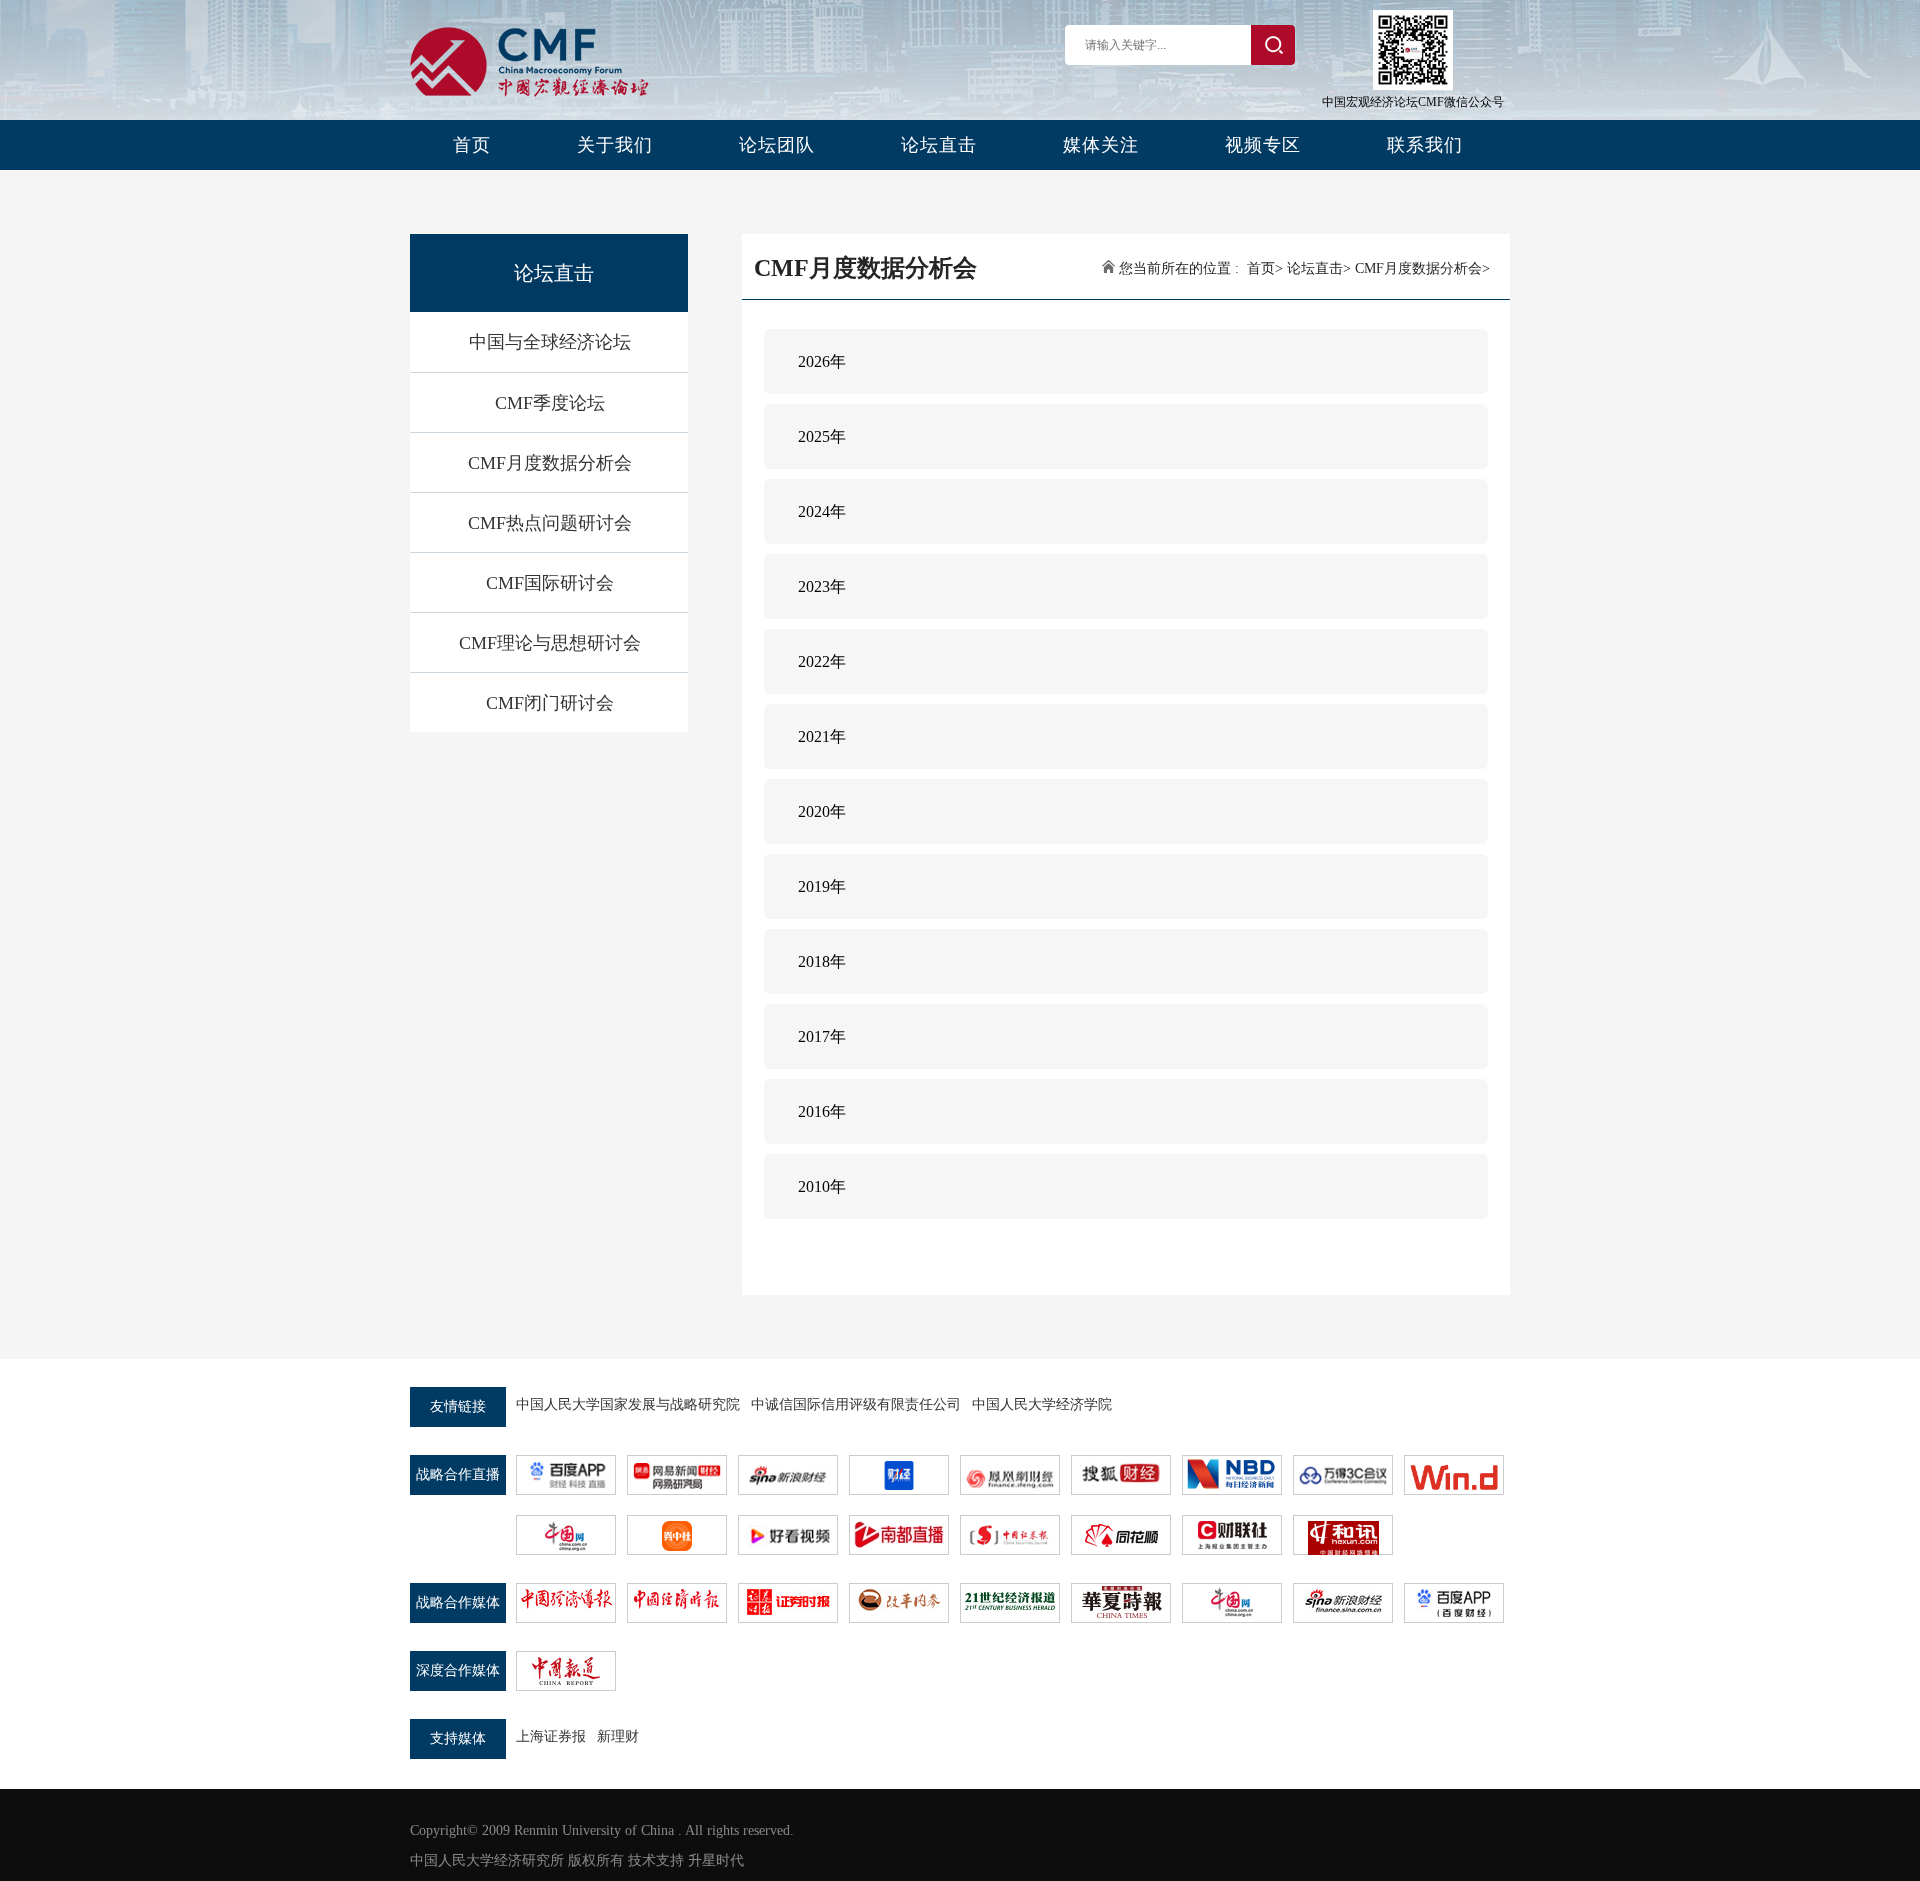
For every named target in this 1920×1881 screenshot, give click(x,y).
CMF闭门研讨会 (550, 703)
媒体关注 (1101, 145)
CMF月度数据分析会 (550, 463)
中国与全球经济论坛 (550, 342)
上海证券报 (551, 1736)
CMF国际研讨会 (550, 583)
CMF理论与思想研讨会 (550, 643)
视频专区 (1263, 145)
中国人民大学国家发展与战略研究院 (628, 1404)
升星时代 (716, 1860)
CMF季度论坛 (550, 403)
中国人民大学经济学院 (1042, 1404)
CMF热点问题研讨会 (550, 523)
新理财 (618, 1736)
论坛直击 (939, 145)
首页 (472, 145)
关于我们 (615, 145)
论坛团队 (777, 145)
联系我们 (1425, 145)
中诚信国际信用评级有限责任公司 (856, 1404)
